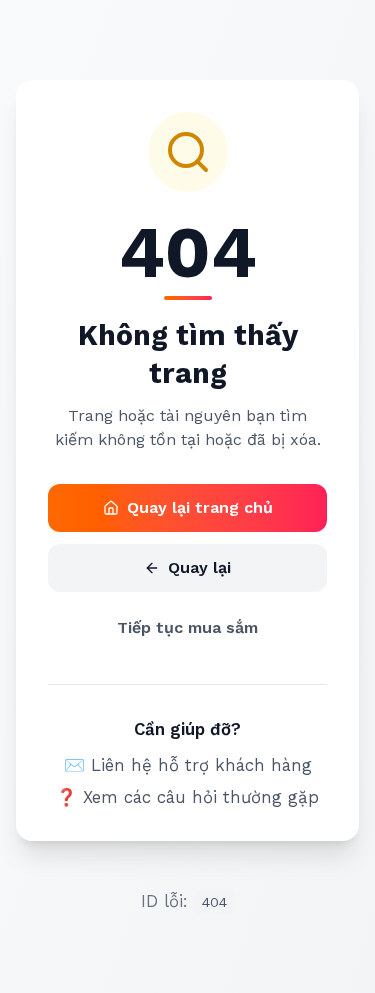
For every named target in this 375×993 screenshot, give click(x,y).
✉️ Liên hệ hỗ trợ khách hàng (188, 765)
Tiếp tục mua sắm (187, 627)
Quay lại (199, 567)
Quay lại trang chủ (200, 507)
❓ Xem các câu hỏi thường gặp (187, 797)
